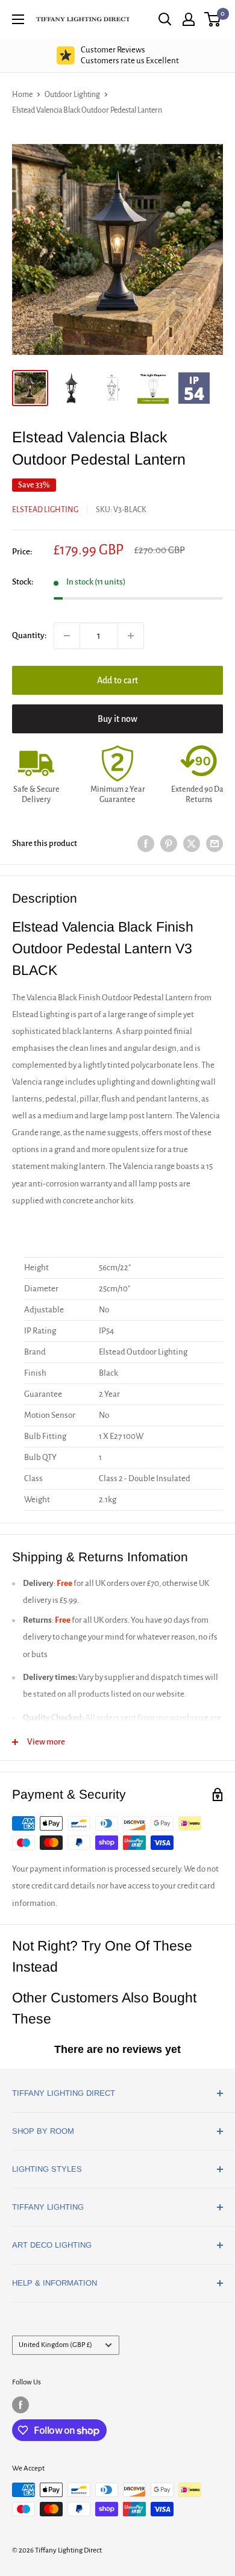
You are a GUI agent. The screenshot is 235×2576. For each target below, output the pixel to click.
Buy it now (117, 719)
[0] (213, 19)
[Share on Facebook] (146, 844)
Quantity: (29, 635)
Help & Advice (130, 55)
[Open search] (165, 19)
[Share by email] (215, 844)
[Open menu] (18, 19)
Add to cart (117, 680)
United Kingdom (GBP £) (55, 2345)
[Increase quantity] (131, 636)
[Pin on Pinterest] (169, 844)
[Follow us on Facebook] (20, 2405)
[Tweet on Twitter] (192, 844)
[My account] (189, 19)
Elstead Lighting (45, 510)
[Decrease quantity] (67, 636)
